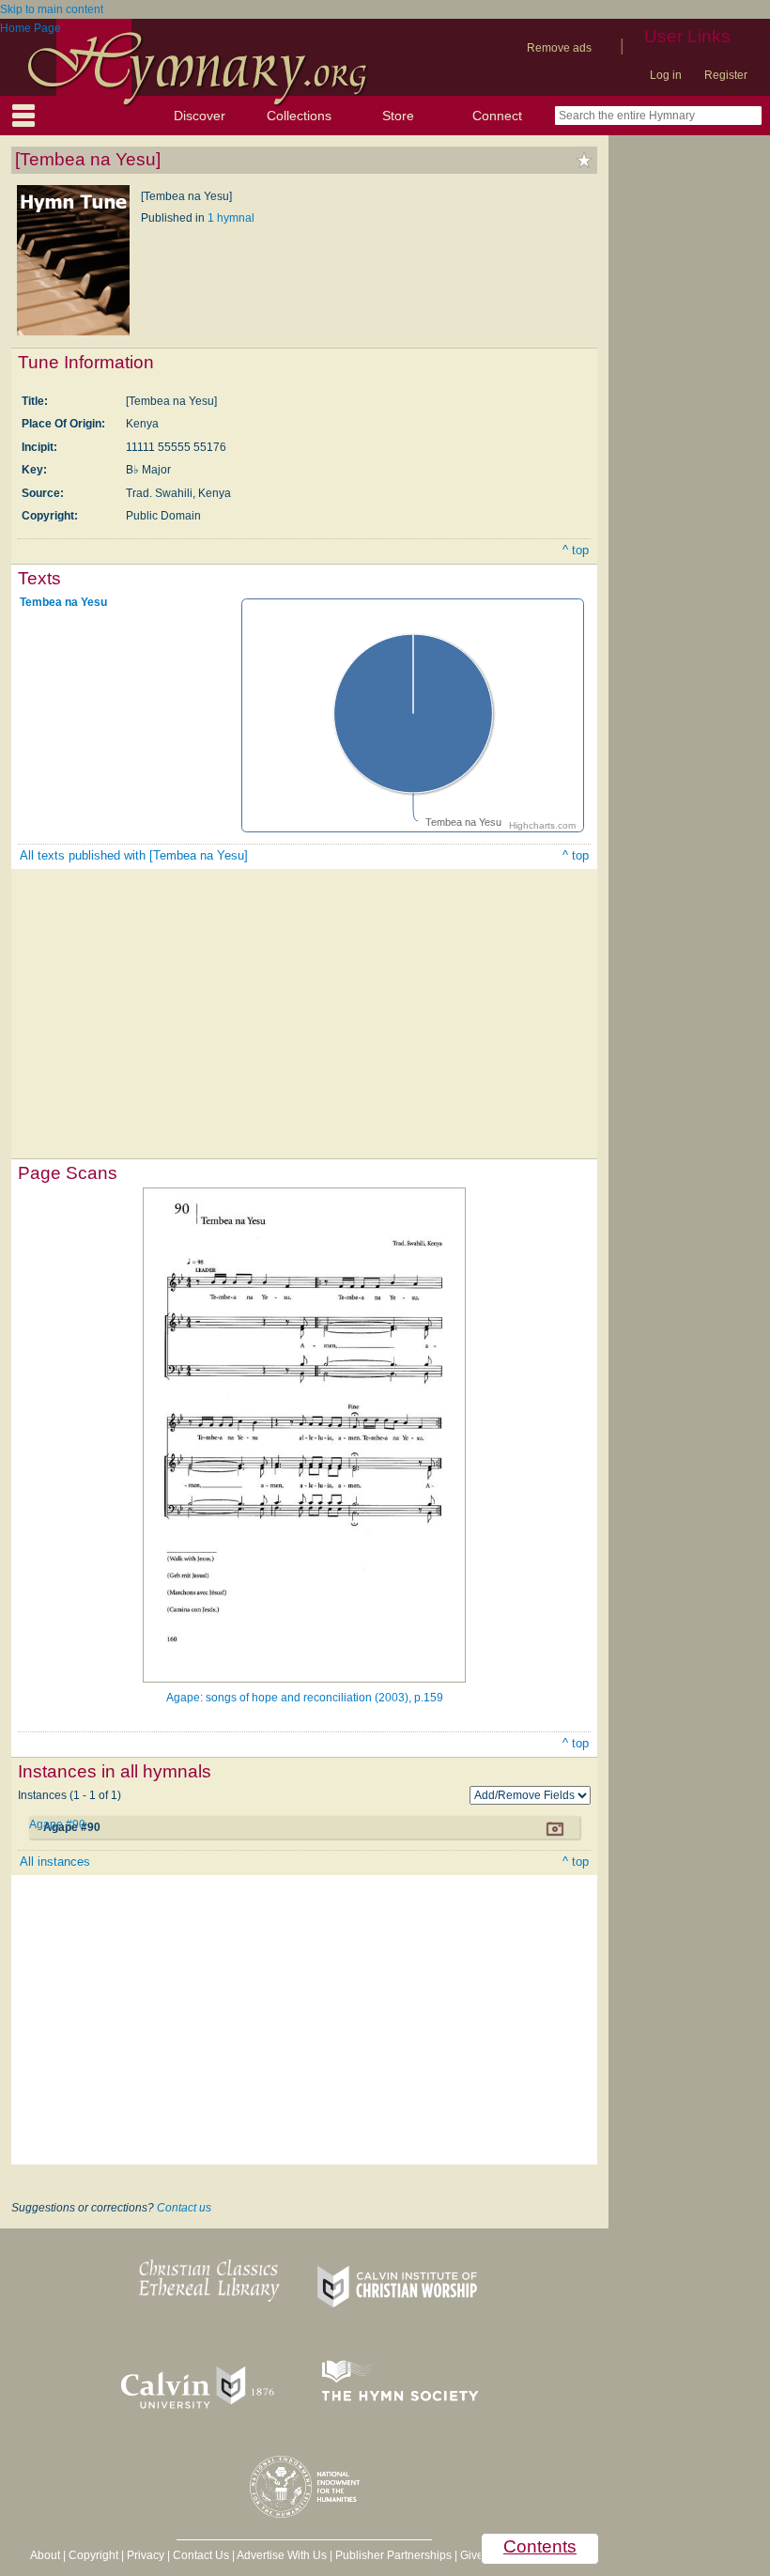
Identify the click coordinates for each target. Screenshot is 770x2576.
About (45, 2555)
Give (472, 2555)
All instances (55, 1862)
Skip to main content (52, 9)
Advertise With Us (282, 2555)
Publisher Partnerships (393, 2555)
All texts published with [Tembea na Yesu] (134, 855)
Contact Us (201, 2555)
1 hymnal (231, 218)
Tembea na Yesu (63, 602)
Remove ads (559, 48)
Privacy (146, 2555)
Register (726, 75)
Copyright (93, 2555)
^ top (576, 550)
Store (398, 116)
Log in (666, 75)
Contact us (184, 2208)
